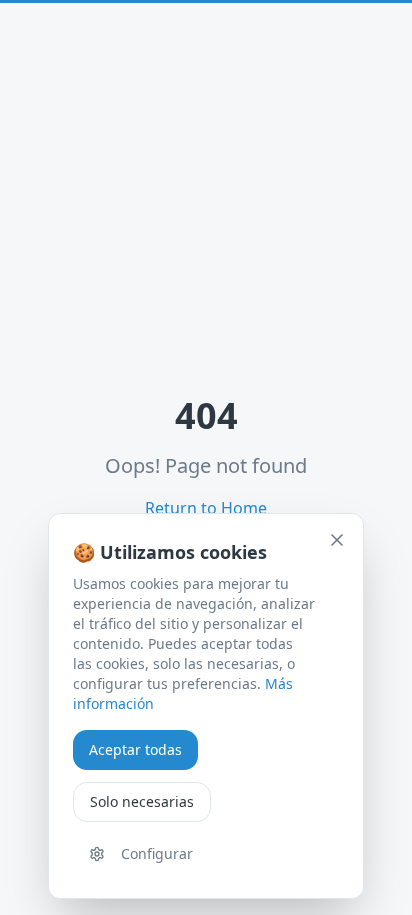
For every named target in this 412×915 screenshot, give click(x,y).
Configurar (157, 853)
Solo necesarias (142, 801)
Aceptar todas (135, 749)
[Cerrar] (337, 540)
